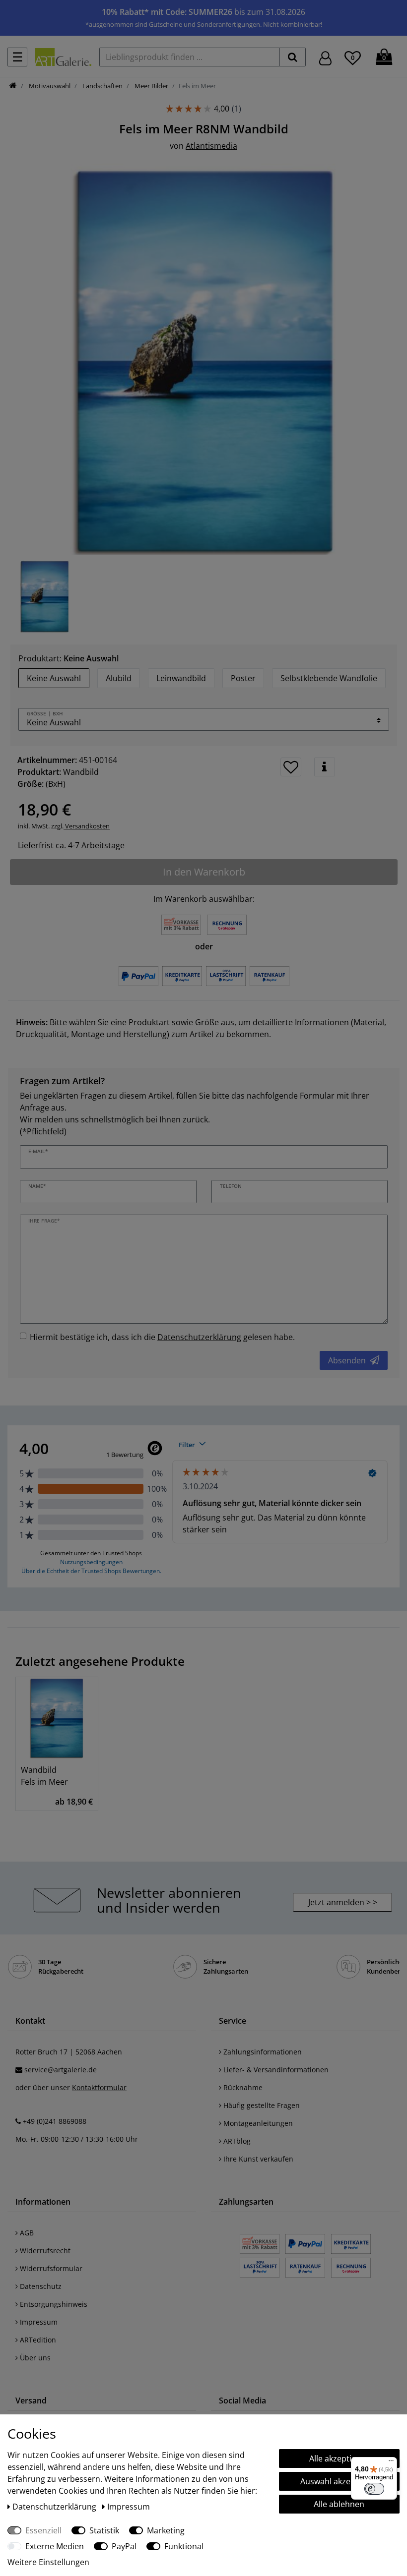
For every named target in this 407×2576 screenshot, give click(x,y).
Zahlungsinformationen (262, 2052)
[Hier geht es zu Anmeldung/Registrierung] (325, 57)
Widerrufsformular (50, 2268)
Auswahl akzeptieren (339, 2481)
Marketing (166, 2530)
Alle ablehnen (339, 2504)
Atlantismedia (211, 146)
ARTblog (236, 2141)
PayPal (124, 2546)
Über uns (34, 2358)
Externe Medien (55, 2546)
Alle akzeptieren (339, 2459)
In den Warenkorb (204, 872)
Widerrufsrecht (44, 2251)
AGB (26, 2233)
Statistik (104, 2530)
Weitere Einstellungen (48, 2562)
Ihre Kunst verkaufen (257, 2159)
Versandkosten (87, 826)
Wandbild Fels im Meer (44, 1776)
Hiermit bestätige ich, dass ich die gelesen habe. (162, 1337)
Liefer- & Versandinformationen (275, 2070)
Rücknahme (242, 2087)
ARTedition (37, 2340)
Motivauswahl (49, 86)
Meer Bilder (151, 86)
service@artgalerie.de (61, 2070)
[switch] (374, 2489)
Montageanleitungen (257, 2123)
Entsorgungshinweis (53, 2304)
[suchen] (293, 57)
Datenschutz (40, 2286)
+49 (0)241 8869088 (55, 2121)
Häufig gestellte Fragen (261, 2105)
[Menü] (391, 2463)
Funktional (184, 2546)
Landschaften (102, 86)
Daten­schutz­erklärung (55, 2507)
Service (233, 2021)
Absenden (347, 1360)
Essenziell (43, 2530)
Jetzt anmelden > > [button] (343, 1902)
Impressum (38, 2322)
